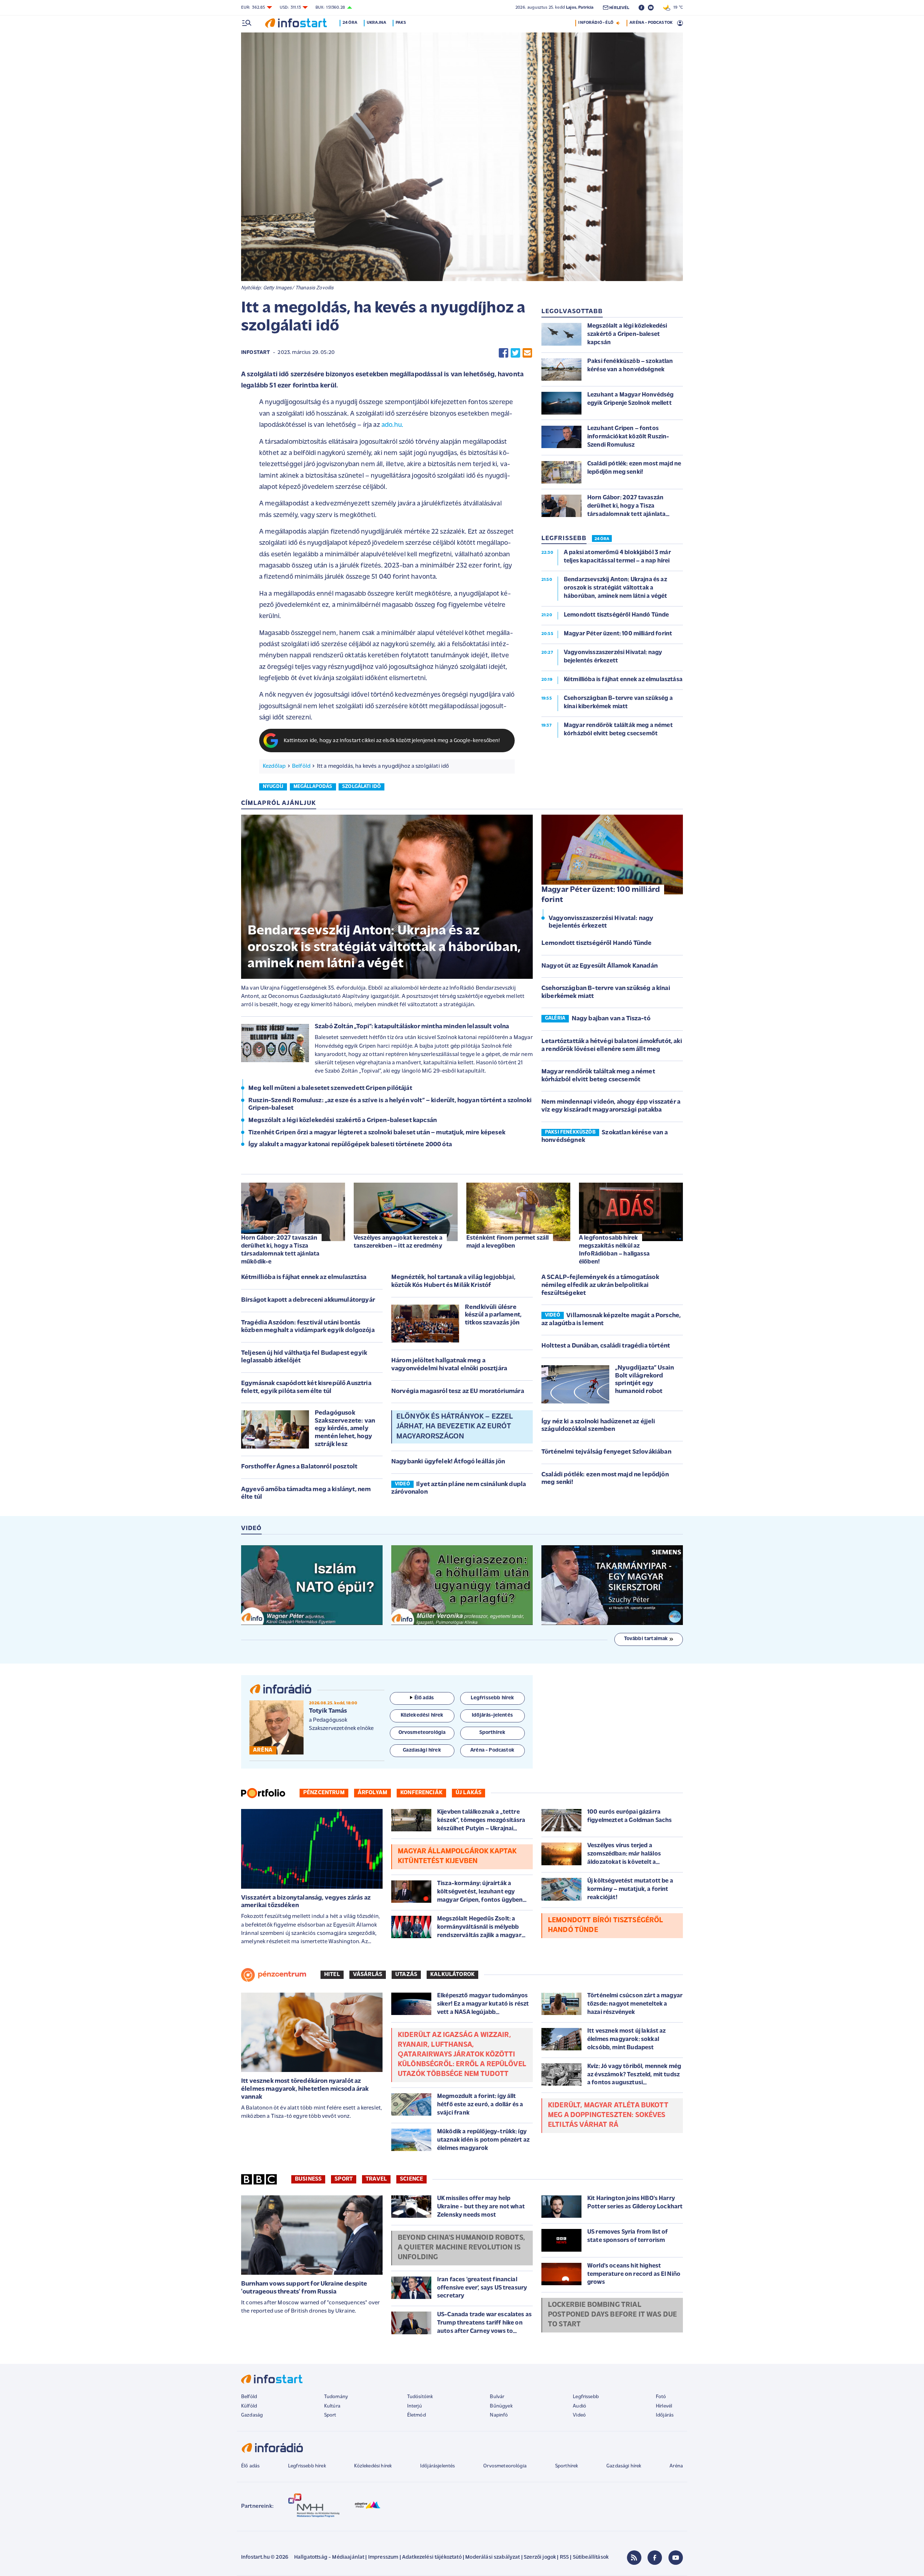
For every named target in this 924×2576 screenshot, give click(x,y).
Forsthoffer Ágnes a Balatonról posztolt (299, 1467)
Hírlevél (664, 2406)
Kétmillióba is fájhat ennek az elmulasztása (304, 1278)
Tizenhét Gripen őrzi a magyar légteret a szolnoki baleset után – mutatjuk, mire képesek (377, 1133)
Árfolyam (372, 1793)
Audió (579, 2406)
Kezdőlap (274, 766)
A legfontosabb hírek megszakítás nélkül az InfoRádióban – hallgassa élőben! (614, 1250)
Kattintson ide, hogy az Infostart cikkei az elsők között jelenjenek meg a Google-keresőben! (392, 741)
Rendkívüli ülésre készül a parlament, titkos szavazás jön (493, 1315)
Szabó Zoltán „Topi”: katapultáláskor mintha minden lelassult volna (412, 1027)
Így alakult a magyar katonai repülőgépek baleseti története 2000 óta (350, 1145)
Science (411, 2179)
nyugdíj (273, 787)
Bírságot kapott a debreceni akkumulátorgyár (308, 1300)
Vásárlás (368, 1975)
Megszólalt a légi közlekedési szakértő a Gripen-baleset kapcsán (343, 1121)
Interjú (415, 2406)
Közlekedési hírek (373, 2466)
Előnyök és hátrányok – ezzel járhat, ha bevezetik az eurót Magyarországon (454, 1427)
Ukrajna (376, 23)
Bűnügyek (501, 2406)
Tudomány (336, 2397)
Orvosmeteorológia (505, 2466)
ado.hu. (392, 425)
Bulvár (497, 2397)
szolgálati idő (361, 787)
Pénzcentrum (324, 1793)
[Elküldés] (527, 353)
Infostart (256, 353)
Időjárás (665, 2415)
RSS (564, 2557)
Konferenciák (421, 1793)
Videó (579, 2415)
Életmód (417, 2415)
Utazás (406, 1975)
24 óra (350, 23)
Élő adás (424, 1698)
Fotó (661, 2397)
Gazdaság (252, 2415)
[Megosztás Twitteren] (515, 353)
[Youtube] (676, 2558)
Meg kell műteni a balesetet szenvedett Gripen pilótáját (330, 1088)
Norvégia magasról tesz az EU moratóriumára (458, 1392)
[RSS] (634, 2558)
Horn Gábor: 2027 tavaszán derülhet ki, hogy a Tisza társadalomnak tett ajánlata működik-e (280, 1250)
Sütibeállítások (591, 2557)
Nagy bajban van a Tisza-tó (611, 1019)
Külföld (249, 2406)
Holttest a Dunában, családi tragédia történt (606, 1346)
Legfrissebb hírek (307, 2466)
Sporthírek (567, 2466)
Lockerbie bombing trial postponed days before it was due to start (612, 2315)
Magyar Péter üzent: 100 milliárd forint (601, 895)
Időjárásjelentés (438, 2466)
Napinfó (499, 2415)
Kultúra (332, 2406)
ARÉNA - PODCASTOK (651, 23)
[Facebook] (655, 2558)
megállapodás (313, 787)
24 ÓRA (602, 539)
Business (308, 2179)
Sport (344, 2179)
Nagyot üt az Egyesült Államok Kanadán (600, 966)
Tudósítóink (420, 2397)
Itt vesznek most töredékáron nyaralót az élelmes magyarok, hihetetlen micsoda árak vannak (305, 2089)
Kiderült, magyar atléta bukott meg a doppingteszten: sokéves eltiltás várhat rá (608, 2115)
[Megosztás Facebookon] (504, 353)
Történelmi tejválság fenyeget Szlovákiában (606, 1452)
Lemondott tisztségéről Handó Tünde (596, 943)
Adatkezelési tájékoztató (432, 2557)
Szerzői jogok (540, 2557)
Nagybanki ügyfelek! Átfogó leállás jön (448, 1462)
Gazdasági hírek (624, 2466)
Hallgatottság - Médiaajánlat (329, 2557)
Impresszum (383, 2557)
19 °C (677, 8)
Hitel (332, 1975)
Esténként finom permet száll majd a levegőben (507, 1242)
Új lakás (468, 1793)
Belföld (301, 766)
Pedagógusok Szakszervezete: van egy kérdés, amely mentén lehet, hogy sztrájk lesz (345, 1429)
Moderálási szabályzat (492, 2557)
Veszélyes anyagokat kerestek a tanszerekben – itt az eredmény (398, 1242)
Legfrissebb (586, 2397)
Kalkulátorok (452, 1975)
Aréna (676, 2466)
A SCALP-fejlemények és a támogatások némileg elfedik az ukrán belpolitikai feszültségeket (600, 1285)
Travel (376, 2179)
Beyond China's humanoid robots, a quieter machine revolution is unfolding (461, 2248)
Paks (401, 23)
